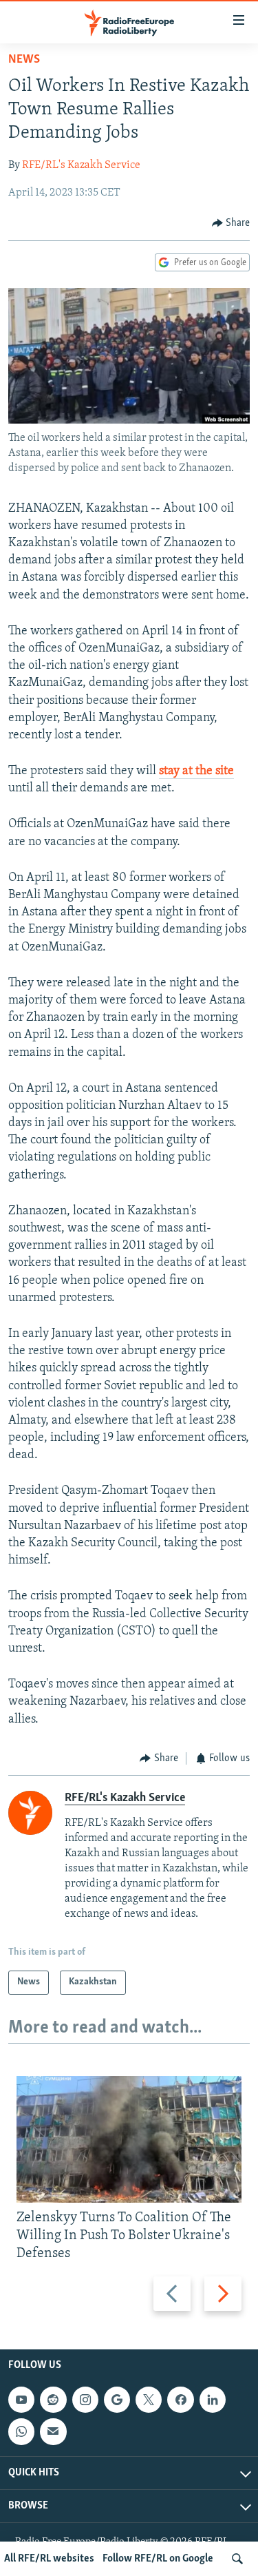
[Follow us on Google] (117, 2400)
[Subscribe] (53, 2432)
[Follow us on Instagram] (85, 2400)
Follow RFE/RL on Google (158, 2559)
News (24, 60)
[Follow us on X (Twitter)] (149, 2400)
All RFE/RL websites (49, 2559)
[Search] (237, 2559)
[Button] (231, 223)
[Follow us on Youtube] (21, 2400)
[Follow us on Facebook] (180, 2400)
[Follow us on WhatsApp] (21, 2432)
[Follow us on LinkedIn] (213, 2400)
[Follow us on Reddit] (53, 2400)
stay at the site (196, 771)
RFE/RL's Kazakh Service (81, 165)
